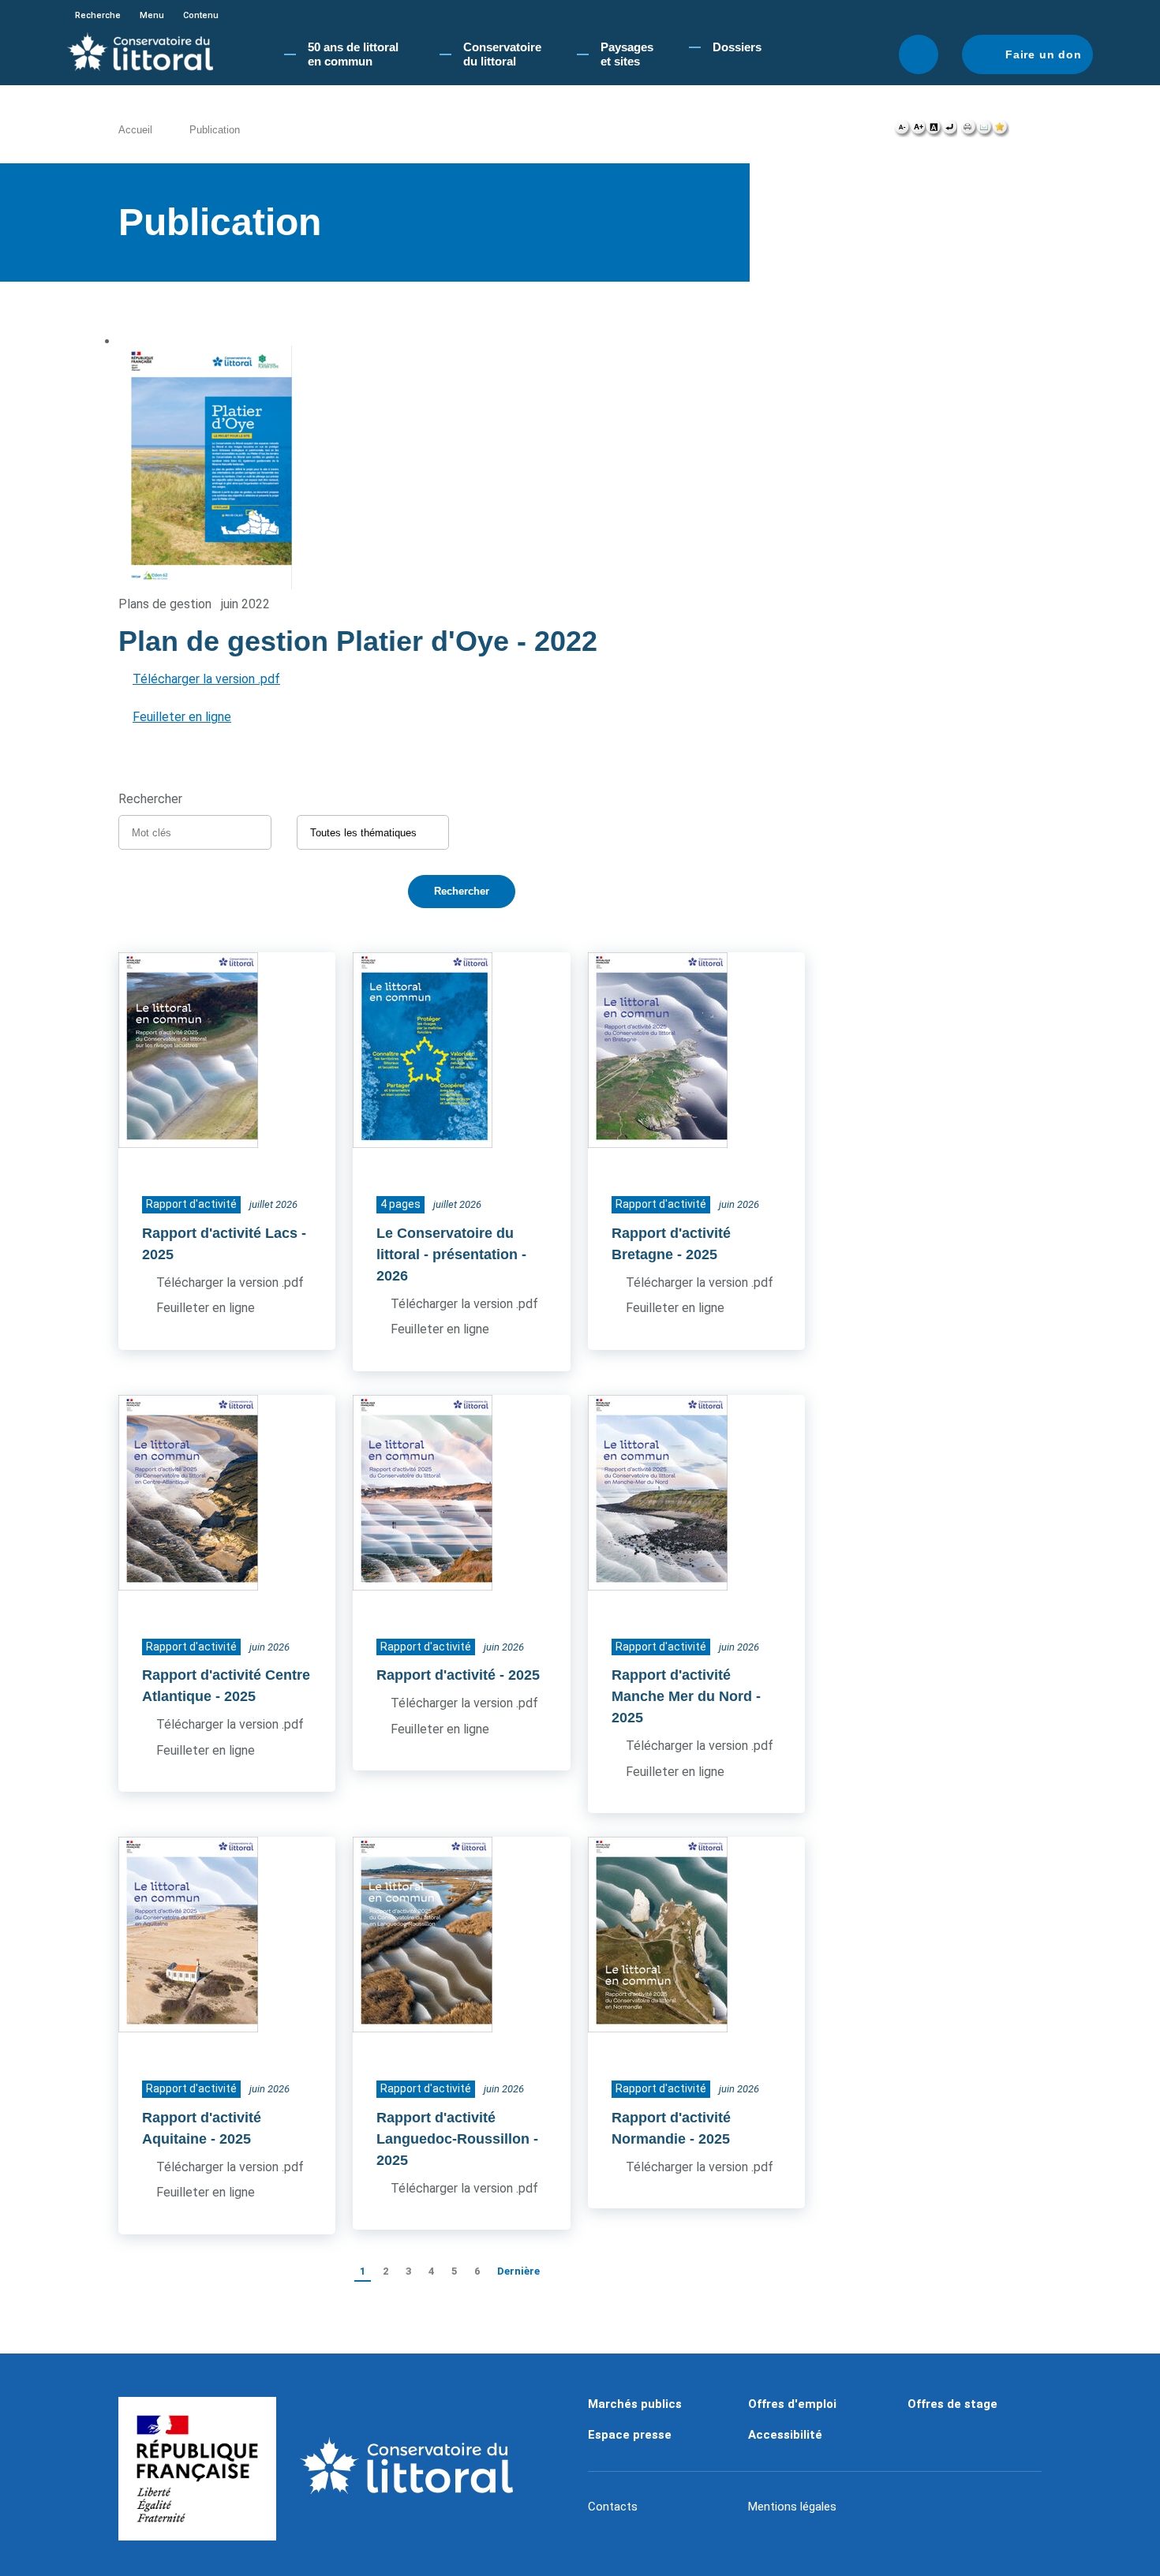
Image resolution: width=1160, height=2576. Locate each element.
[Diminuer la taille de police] (902, 131)
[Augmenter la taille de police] (918, 131)
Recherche (98, 15)
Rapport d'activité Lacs (220, 1233)
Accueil (135, 130)
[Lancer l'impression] (969, 131)
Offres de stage (952, 2404)
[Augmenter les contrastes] (934, 131)
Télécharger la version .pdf (206, 679)
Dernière (518, 2271)
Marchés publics (635, 2404)
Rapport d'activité (436, 1675)
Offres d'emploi (792, 2404)
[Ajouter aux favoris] (1001, 131)
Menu (152, 15)
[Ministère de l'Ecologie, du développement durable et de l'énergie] (197, 2469)
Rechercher (919, 54)
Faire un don (1044, 54)
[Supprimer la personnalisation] (949, 131)
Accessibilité (785, 2435)
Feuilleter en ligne (182, 717)
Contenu (201, 15)
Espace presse (630, 2435)
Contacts (613, 2507)
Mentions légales (792, 2507)
